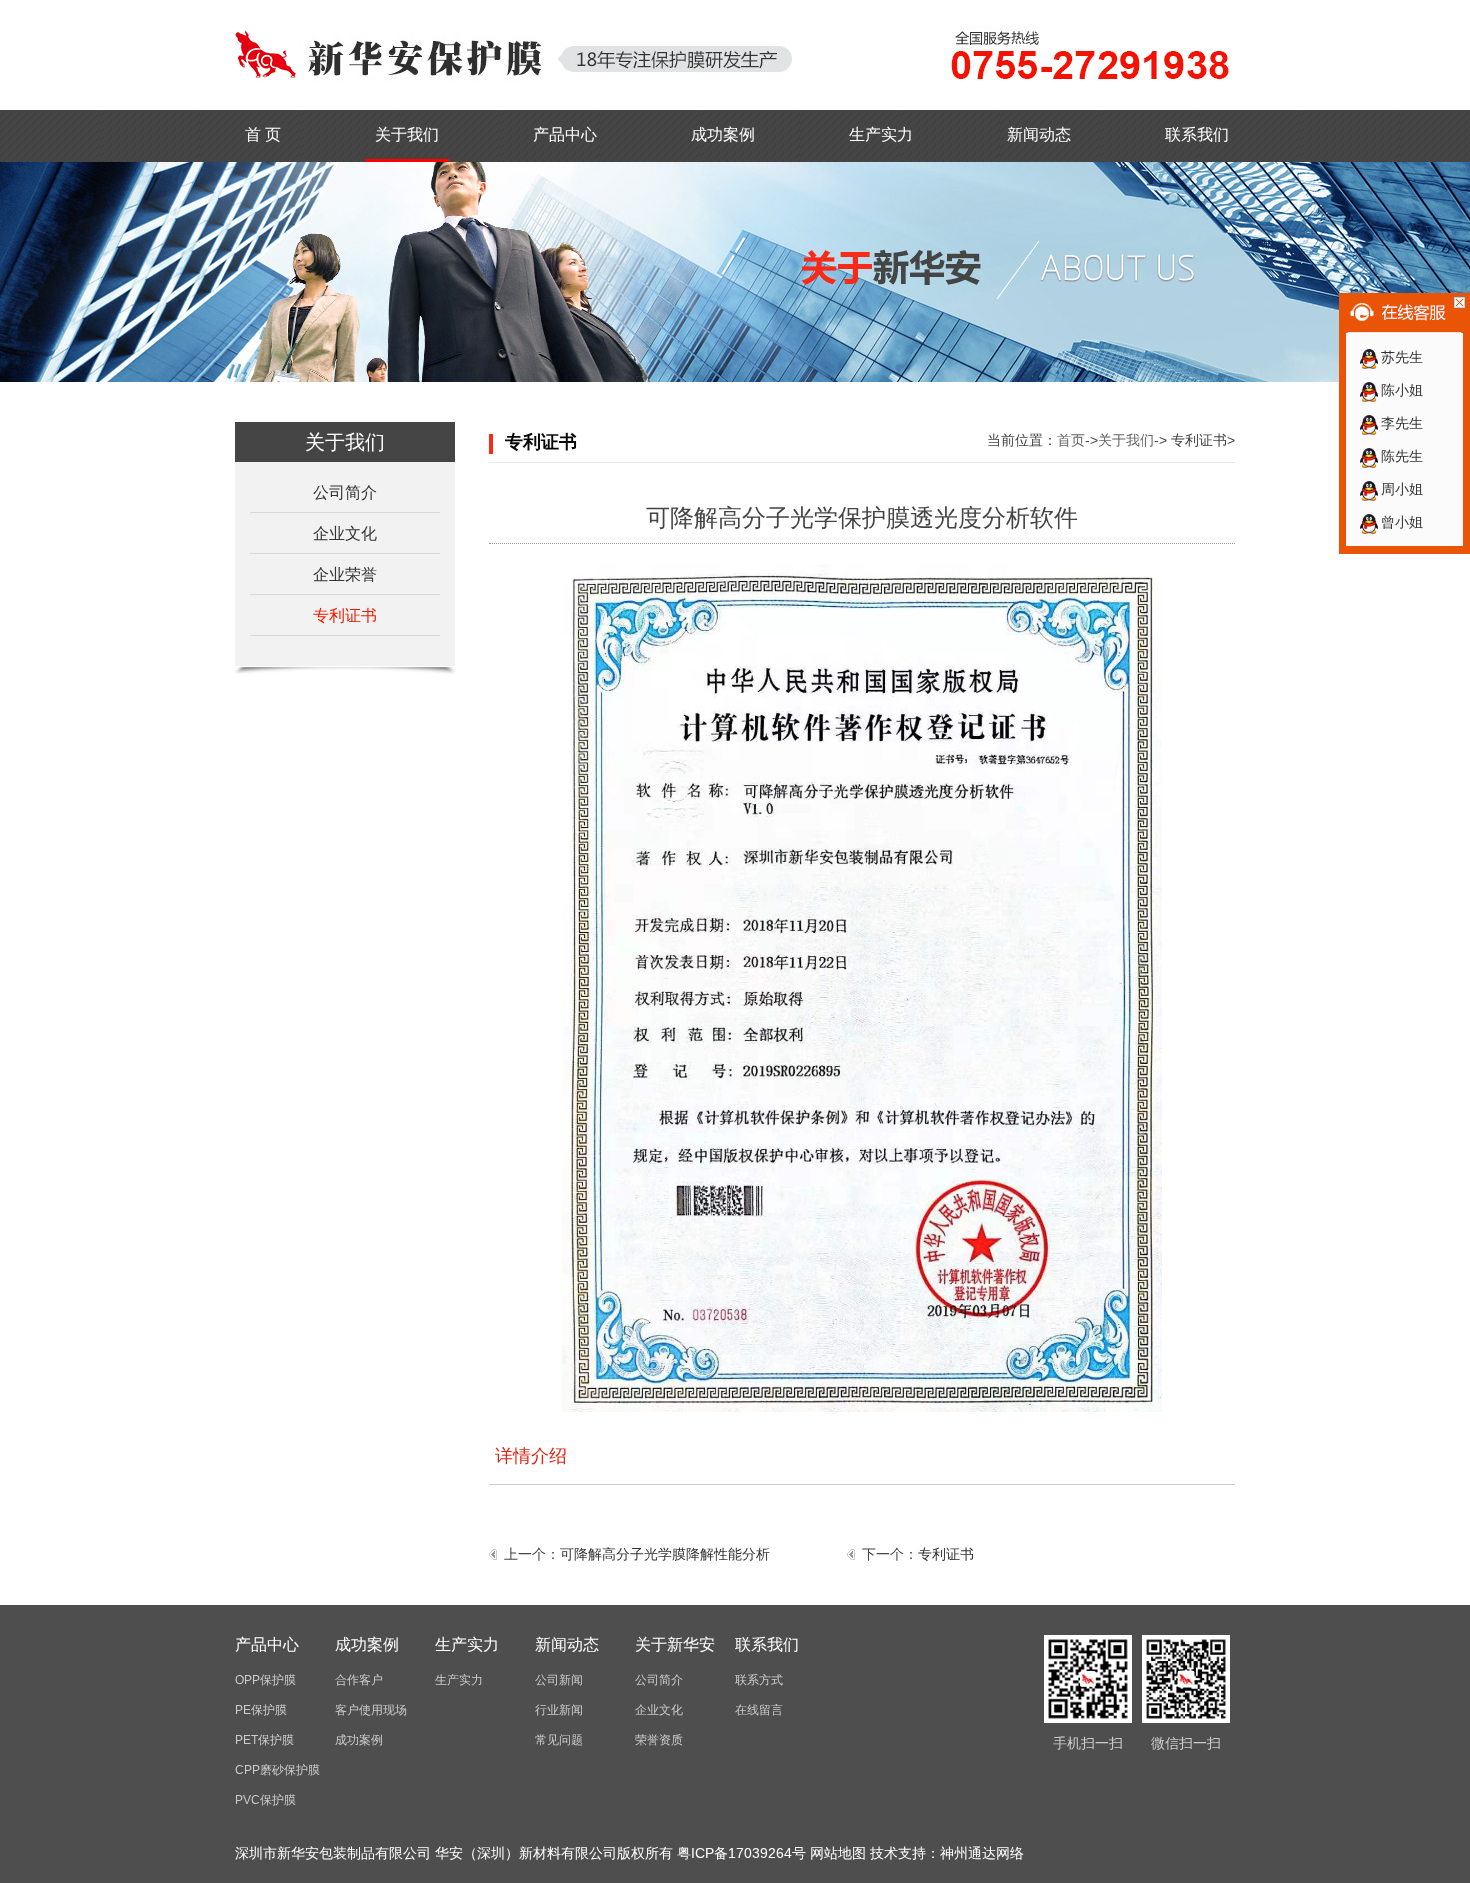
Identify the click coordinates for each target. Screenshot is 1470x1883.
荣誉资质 (659, 1740)
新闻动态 (1039, 134)
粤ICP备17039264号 (741, 1853)
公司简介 (345, 492)
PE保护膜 (261, 1710)
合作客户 (359, 1680)
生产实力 (881, 134)
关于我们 (407, 134)
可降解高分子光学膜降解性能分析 (665, 1554)
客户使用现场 (371, 1710)
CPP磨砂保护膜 (277, 1770)
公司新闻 (559, 1680)
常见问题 (559, 1740)
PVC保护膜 (265, 1800)
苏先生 (1402, 357)
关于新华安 (675, 1644)
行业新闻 (559, 1710)
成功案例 (723, 134)
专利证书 (345, 615)
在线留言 (759, 1710)
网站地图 (838, 1853)
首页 (1071, 440)
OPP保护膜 (265, 1680)
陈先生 (1402, 456)
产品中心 (565, 134)
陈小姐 (1402, 390)
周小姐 (1402, 489)
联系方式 (759, 1680)
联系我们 (1197, 134)
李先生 (1402, 423)
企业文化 (345, 533)
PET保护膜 (264, 1740)
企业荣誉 (345, 574)
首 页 (263, 134)
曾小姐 (1402, 522)
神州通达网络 (982, 1853)
